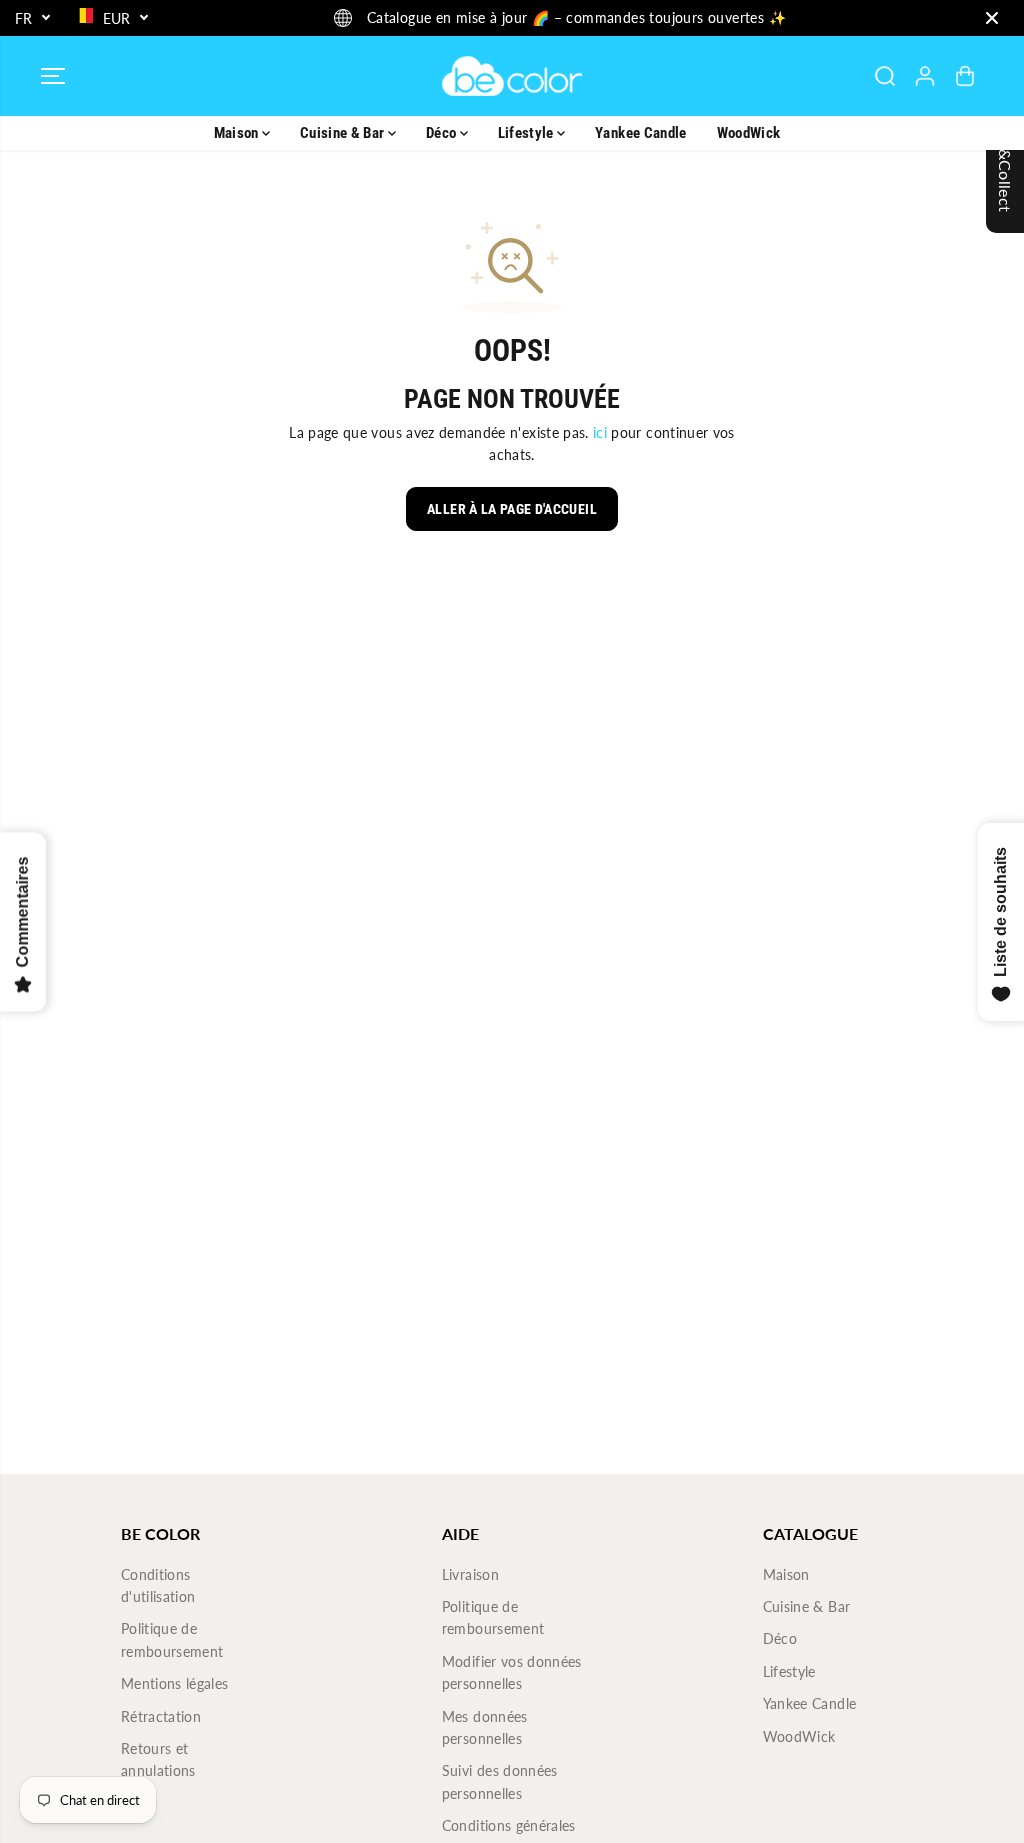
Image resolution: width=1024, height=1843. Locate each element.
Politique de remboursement (172, 1639)
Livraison (470, 1574)
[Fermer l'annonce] (992, 18)
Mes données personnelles (485, 1727)
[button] (53, 76)
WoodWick (749, 133)
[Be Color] (512, 76)
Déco (443, 133)
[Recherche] (885, 76)
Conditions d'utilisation (158, 1585)
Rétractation (161, 1716)
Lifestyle (528, 133)
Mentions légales (175, 1683)
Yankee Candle (641, 133)
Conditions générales (509, 1825)
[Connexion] (925, 76)
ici (600, 432)
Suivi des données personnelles (500, 1781)
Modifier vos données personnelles (512, 1672)
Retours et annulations (158, 1759)
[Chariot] (965, 76)
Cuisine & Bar (344, 133)
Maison (238, 133)
